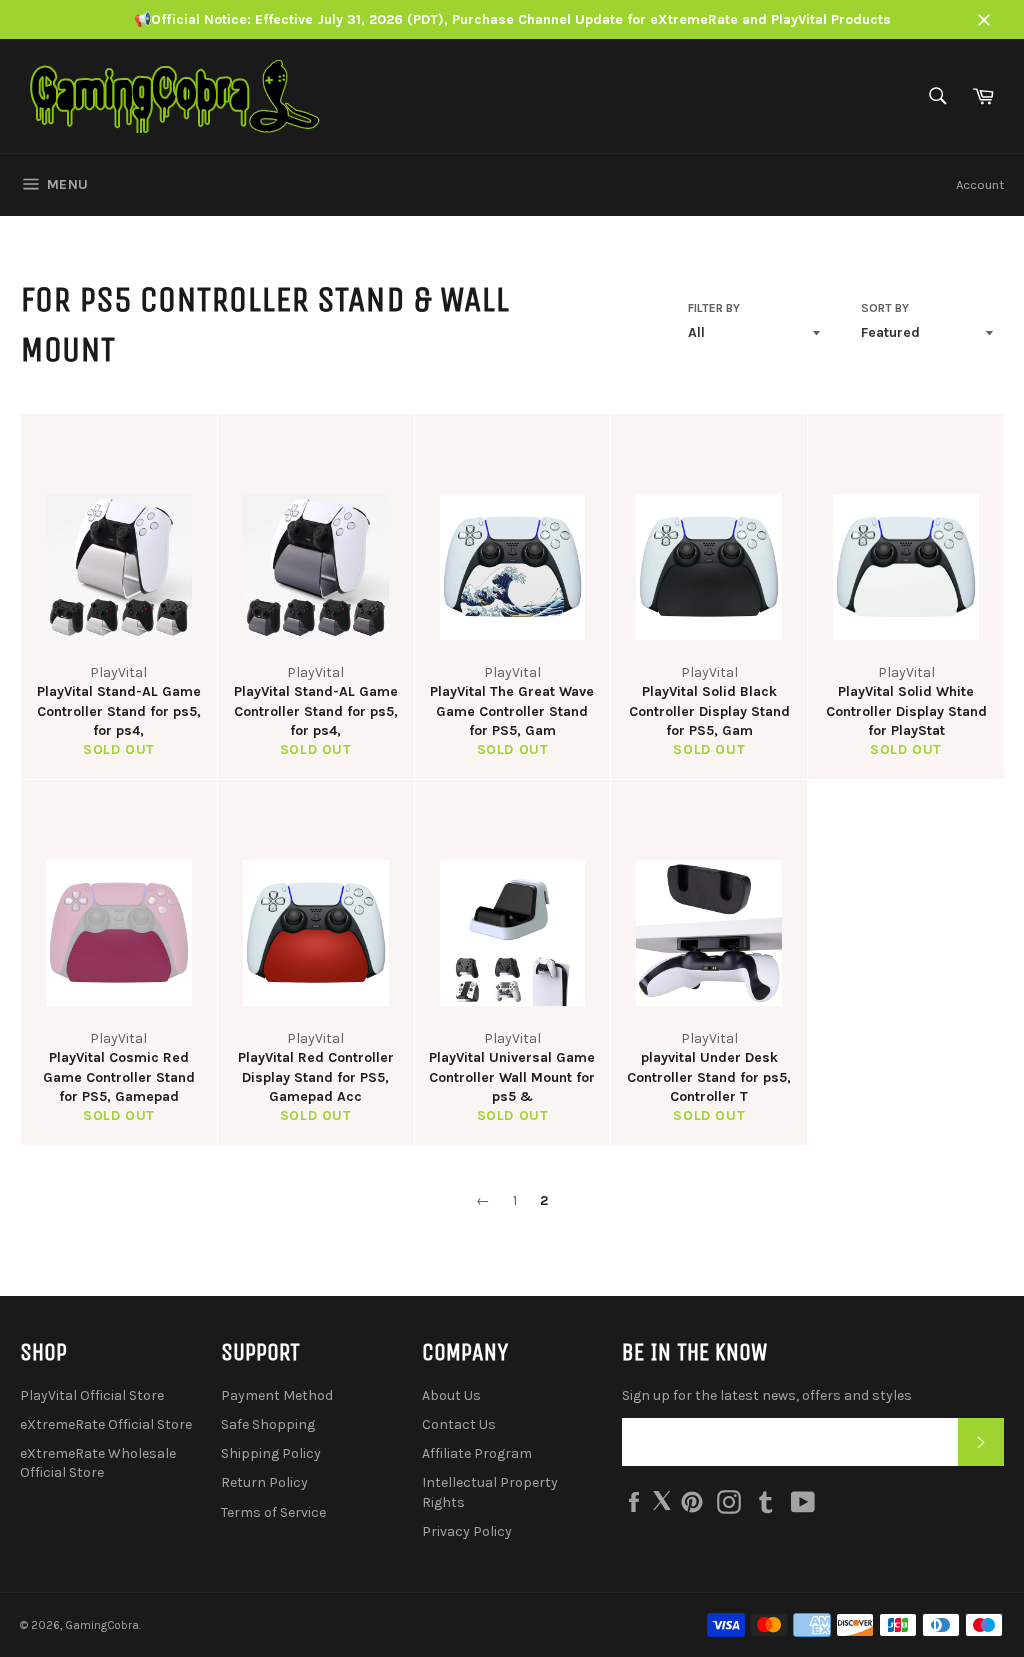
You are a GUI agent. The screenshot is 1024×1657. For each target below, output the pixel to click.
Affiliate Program (477, 1453)
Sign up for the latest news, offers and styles (767, 1395)
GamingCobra (102, 1625)
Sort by (885, 308)
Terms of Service (273, 1512)
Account (980, 184)
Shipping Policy (271, 1453)
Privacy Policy (467, 1531)
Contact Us (459, 1424)
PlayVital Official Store (92, 1395)
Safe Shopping (268, 1424)
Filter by (714, 308)
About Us (451, 1395)
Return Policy (264, 1482)
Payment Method (277, 1395)
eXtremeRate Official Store (106, 1424)
